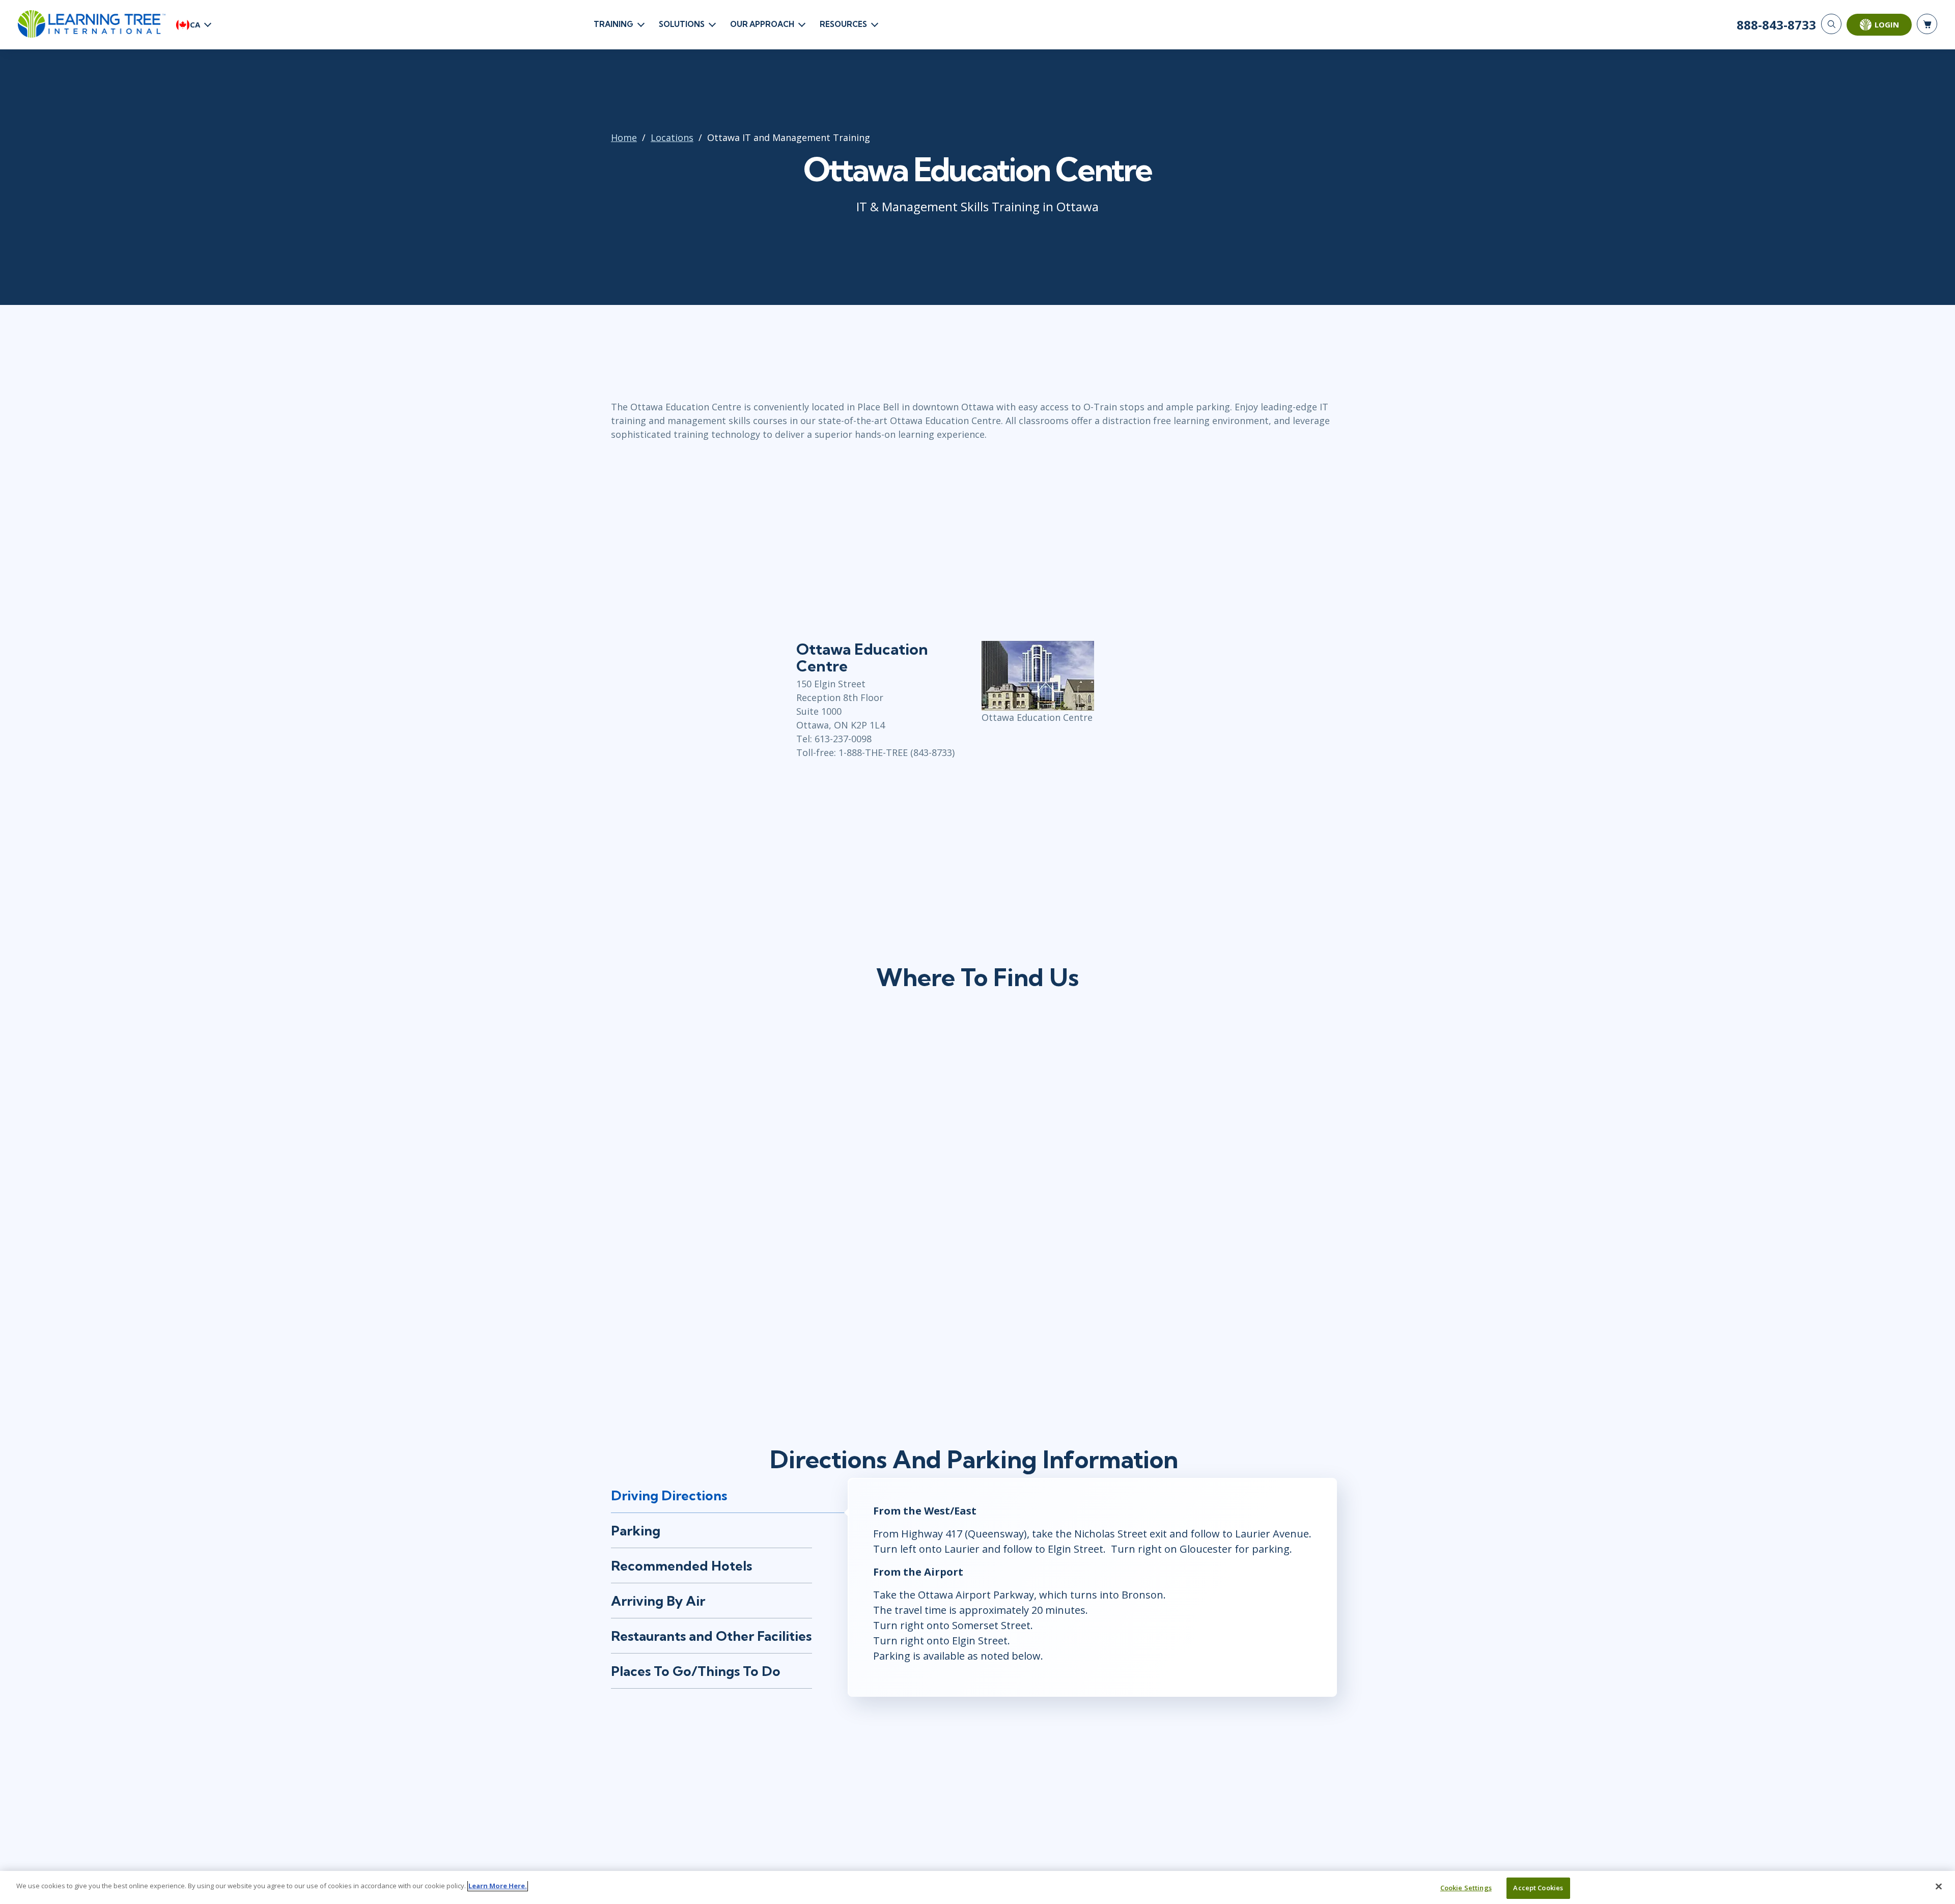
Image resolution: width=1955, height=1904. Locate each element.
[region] (978, 1887)
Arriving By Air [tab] (658, 1601)
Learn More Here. (498, 1886)
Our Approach (762, 24)
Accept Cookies (1538, 1888)
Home (624, 137)
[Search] (1831, 24)
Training (613, 24)
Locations (672, 137)
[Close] (1939, 1886)
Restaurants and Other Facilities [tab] (711, 1636)
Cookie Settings (1466, 1888)
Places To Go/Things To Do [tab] (696, 1671)
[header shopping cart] (1927, 24)
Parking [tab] (636, 1531)
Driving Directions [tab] (669, 1495)
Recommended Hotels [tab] (681, 1566)
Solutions (682, 24)
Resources (843, 24)
